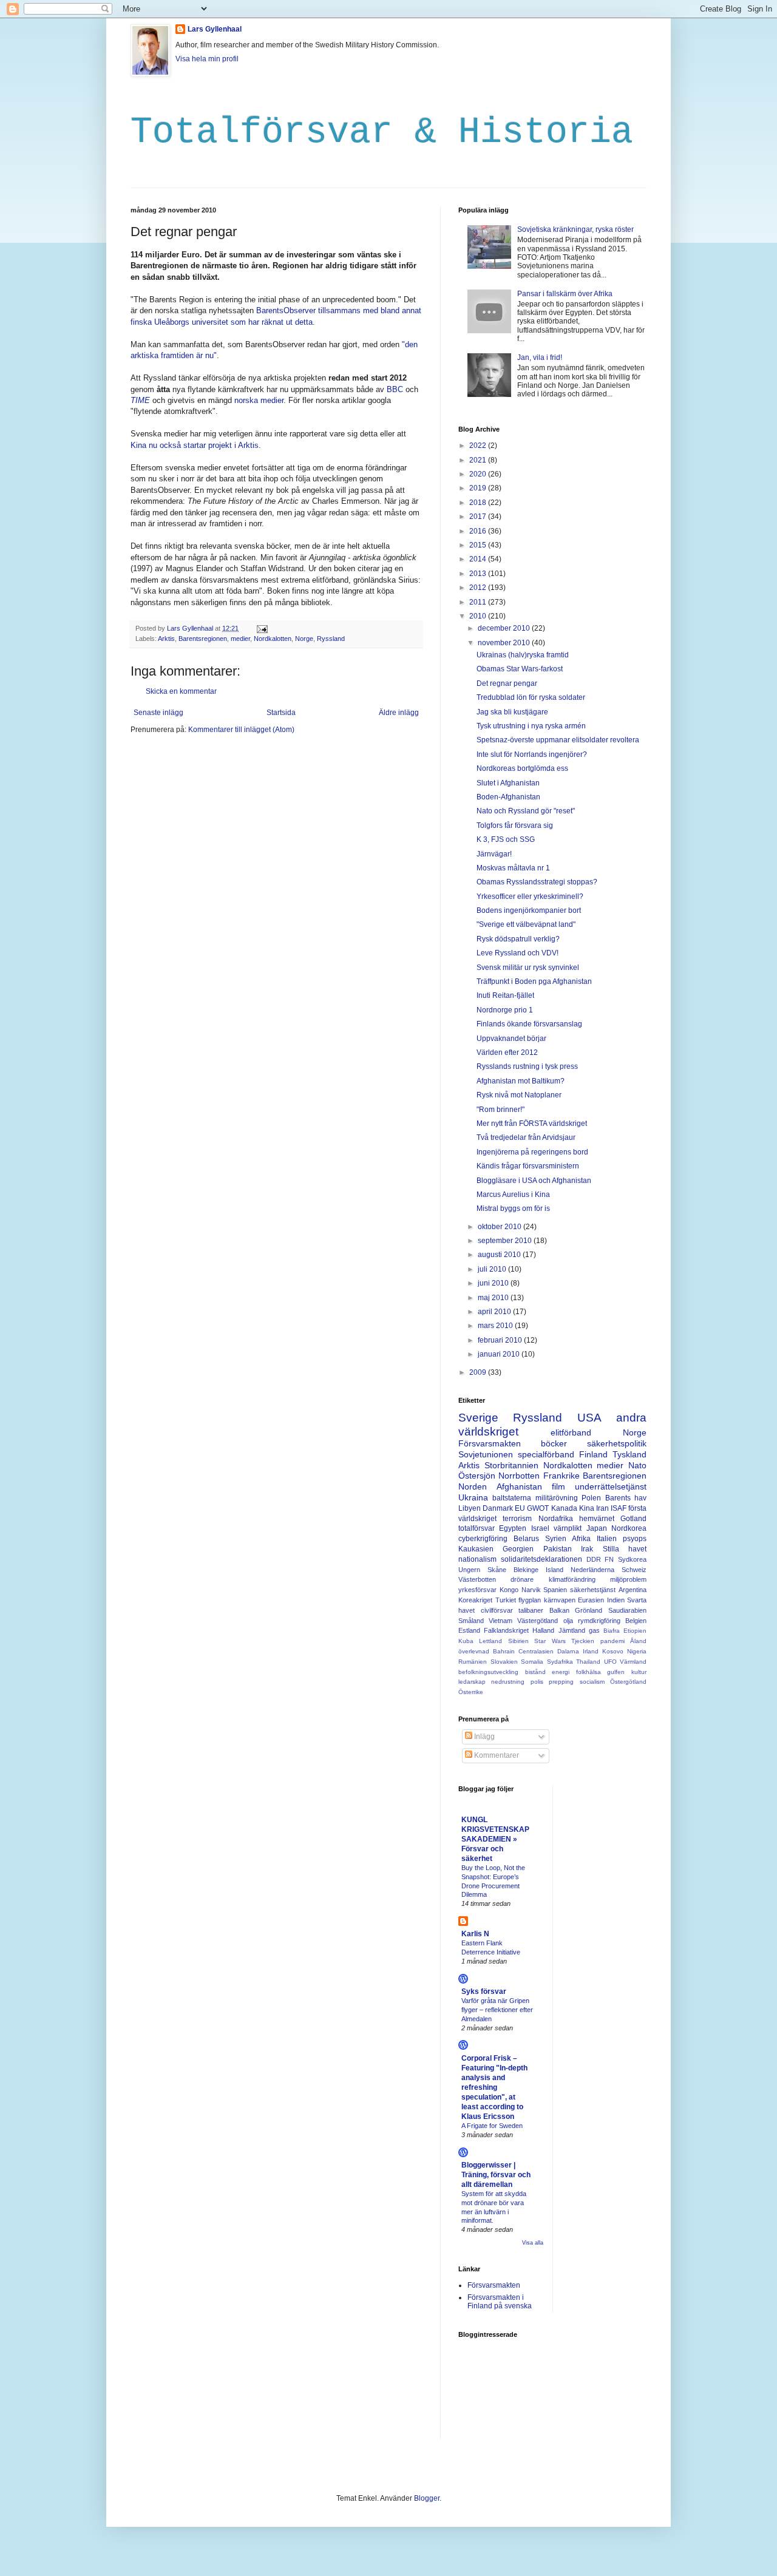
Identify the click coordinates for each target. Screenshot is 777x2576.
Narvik (531, 1590)
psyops (635, 1539)
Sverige (478, 1418)
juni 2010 (494, 1283)
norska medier (259, 400)
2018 (479, 503)
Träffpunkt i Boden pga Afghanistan (534, 981)
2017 (479, 517)
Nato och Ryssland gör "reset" (526, 811)
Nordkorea (629, 1528)
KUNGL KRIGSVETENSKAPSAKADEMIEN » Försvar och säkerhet (495, 1839)
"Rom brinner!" (500, 1110)
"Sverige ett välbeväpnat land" (526, 924)
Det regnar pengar (507, 683)
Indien (616, 1600)
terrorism (517, 1519)
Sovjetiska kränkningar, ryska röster (575, 229)
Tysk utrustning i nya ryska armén (531, 726)
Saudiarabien (627, 1610)
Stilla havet (625, 1549)
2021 (479, 460)
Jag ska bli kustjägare (512, 712)
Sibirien (518, 1641)
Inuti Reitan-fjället (505, 995)
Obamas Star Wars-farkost (520, 669)
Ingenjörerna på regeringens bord (532, 1152)
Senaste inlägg (158, 713)
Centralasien (536, 1651)
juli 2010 (493, 1269)
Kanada (564, 1508)
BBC (395, 389)
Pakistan (558, 1549)
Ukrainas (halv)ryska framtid (523, 655)
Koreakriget (475, 1600)
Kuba (466, 1641)
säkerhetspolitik (617, 1443)
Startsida (281, 713)
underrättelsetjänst (611, 1486)
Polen (591, 1498)
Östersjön (477, 1476)
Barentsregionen (203, 639)
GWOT (538, 1508)
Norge (304, 639)
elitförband (571, 1432)
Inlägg (484, 1737)
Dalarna (568, 1651)
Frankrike (562, 1476)
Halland (543, 1630)
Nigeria (637, 1651)
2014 (479, 559)
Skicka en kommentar (181, 691)
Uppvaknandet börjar (511, 1039)
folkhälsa (589, 1672)
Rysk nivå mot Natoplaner (519, 1095)
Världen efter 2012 (507, 1052)
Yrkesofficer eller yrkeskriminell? (530, 897)
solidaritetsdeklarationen (541, 1559)
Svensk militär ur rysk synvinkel (528, 968)
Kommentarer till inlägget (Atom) (241, 730)
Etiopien (635, 1631)
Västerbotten (477, 1579)
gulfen (616, 1672)
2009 (479, 1372)
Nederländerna (592, 1570)
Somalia (532, 1662)
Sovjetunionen (486, 1454)
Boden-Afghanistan (508, 797)
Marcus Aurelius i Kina (513, 1195)
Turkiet (506, 1600)
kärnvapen (560, 1600)
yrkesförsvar (477, 1590)
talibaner (531, 1610)
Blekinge (526, 1570)
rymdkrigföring (599, 1621)
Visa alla (533, 2243)
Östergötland (628, 1682)
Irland (591, 1651)
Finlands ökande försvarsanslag (529, 1024)
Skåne (497, 1570)
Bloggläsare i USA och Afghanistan (534, 1181)
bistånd (535, 1672)
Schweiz (634, 1570)
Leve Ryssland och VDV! (517, 953)
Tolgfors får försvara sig (515, 825)
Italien (607, 1539)
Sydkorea (632, 1559)
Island (555, 1570)
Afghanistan (519, 1486)
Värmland (633, 1662)
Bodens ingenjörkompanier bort (529, 910)
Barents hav (626, 1498)
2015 (479, 545)
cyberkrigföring (483, 1539)
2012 (479, 588)
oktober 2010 (500, 1227)
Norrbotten (519, 1476)
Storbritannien (511, 1465)
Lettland (490, 1641)
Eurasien (591, 1600)
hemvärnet (597, 1519)
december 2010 (505, 628)
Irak (587, 1549)
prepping (561, 1682)
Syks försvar (484, 1991)
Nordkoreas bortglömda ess (522, 768)
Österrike (471, 1692)
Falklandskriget (506, 1630)
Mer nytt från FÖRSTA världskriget (532, 1124)
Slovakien (504, 1662)
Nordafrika (556, 1519)
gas (594, 1630)
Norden (473, 1486)
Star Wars (550, 1641)
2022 (479, 446)
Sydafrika (560, 1662)
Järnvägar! (494, 854)
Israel (540, 1528)
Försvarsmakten (490, 1443)
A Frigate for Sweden (492, 2126)
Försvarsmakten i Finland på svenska (500, 2302)
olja (568, 1621)
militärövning (557, 1498)
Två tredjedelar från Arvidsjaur (526, 1137)
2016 (479, 531)
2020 (479, 474)
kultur (639, 1672)
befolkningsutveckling (488, 1672)
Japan (597, 1528)
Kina (587, 1508)
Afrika (581, 1539)
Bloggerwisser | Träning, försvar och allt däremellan (496, 2175)
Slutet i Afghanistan (508, 783)
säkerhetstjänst (593, 1590)
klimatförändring (572, 1579)
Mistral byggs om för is (513, 1208)
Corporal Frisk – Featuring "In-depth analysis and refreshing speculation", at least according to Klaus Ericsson (494, 2087)
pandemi (612, 1641)
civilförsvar (497, 1610)
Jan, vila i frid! (540, 358)
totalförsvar (477, 1528)
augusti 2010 (500, 1255)
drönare (522, 1579)
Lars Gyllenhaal (215, 29)
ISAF (619, 1508)
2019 (479, 488)
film (558, 1486)
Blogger (427, 2498)
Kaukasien (476, 1549)
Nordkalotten (273, 639)
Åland (638, 1641)
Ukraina (473, 1497)
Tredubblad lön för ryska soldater (531, 697)
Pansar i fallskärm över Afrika (565, 294)
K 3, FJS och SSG (506, 839)
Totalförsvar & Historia (382, 132)
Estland (469, 1630)
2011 (479, 602)
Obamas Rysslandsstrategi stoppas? (537, 882)
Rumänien (473, 1662)
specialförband (546, 1454)
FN (609, 1559)
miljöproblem (628, 1579)
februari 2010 (501, 1340)
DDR (594, 1559)
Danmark (498, 1508)
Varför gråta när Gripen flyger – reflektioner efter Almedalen (497, 2010)
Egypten (513, 1528)
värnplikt (568, 1528)
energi (561, 1672)
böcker (554, 1443)
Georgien (518, 1549)
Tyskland (629, 1454)
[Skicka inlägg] (262, 628)
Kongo (509, 1590)
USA (589, 1418)
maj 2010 (494, 1298)
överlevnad (474, 1651)
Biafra (612, 1631)
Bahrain (504, 1651)
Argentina (633, 1590)
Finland (593, 1454)
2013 (479, 574)
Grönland (589, 1610)
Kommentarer (496, 1755)
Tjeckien (583, 1641)
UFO (610, 1662)
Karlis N (475, 1934)
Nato (637, 1465)
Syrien (556, 1539)
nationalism (477, 1559)
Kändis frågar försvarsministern (528, 1166)
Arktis (166, 639)
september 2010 (506, 1241)
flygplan (530, 1600)
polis (537, 1682)
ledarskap (472, 1682)
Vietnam (500, 1621)
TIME (140, 400)
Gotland (633, 1519)
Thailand (588, 1662)
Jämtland (572, 1630)
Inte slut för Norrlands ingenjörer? (532, 754)
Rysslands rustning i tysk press (527, 1066)
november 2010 (505, 643)
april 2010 (495, 1312)
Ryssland (331, 639)
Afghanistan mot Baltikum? (521, 1081)
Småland (471, 1621)
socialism (592, 1682)
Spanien (555, 1590)
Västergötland (538, 1621)
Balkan (559, 1610)
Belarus (526, 1539)
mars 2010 (496, 1326)
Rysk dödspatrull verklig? (518, 939)
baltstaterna (512, 1498)
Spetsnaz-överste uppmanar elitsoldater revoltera (558, 740)
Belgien (636, 1621)
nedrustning (508, 1682)
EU (520, 1508)
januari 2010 (500, 1354)
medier (240, 639)
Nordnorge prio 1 (505, 1010)
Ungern (469, 1570)
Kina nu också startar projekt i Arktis (195, 445)
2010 (479, 616)
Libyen (470, 1508)
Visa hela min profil (207, 59)
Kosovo (613, 1651)
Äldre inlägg (399, 713)
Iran (602, 1508)
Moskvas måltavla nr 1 (513, 868)
